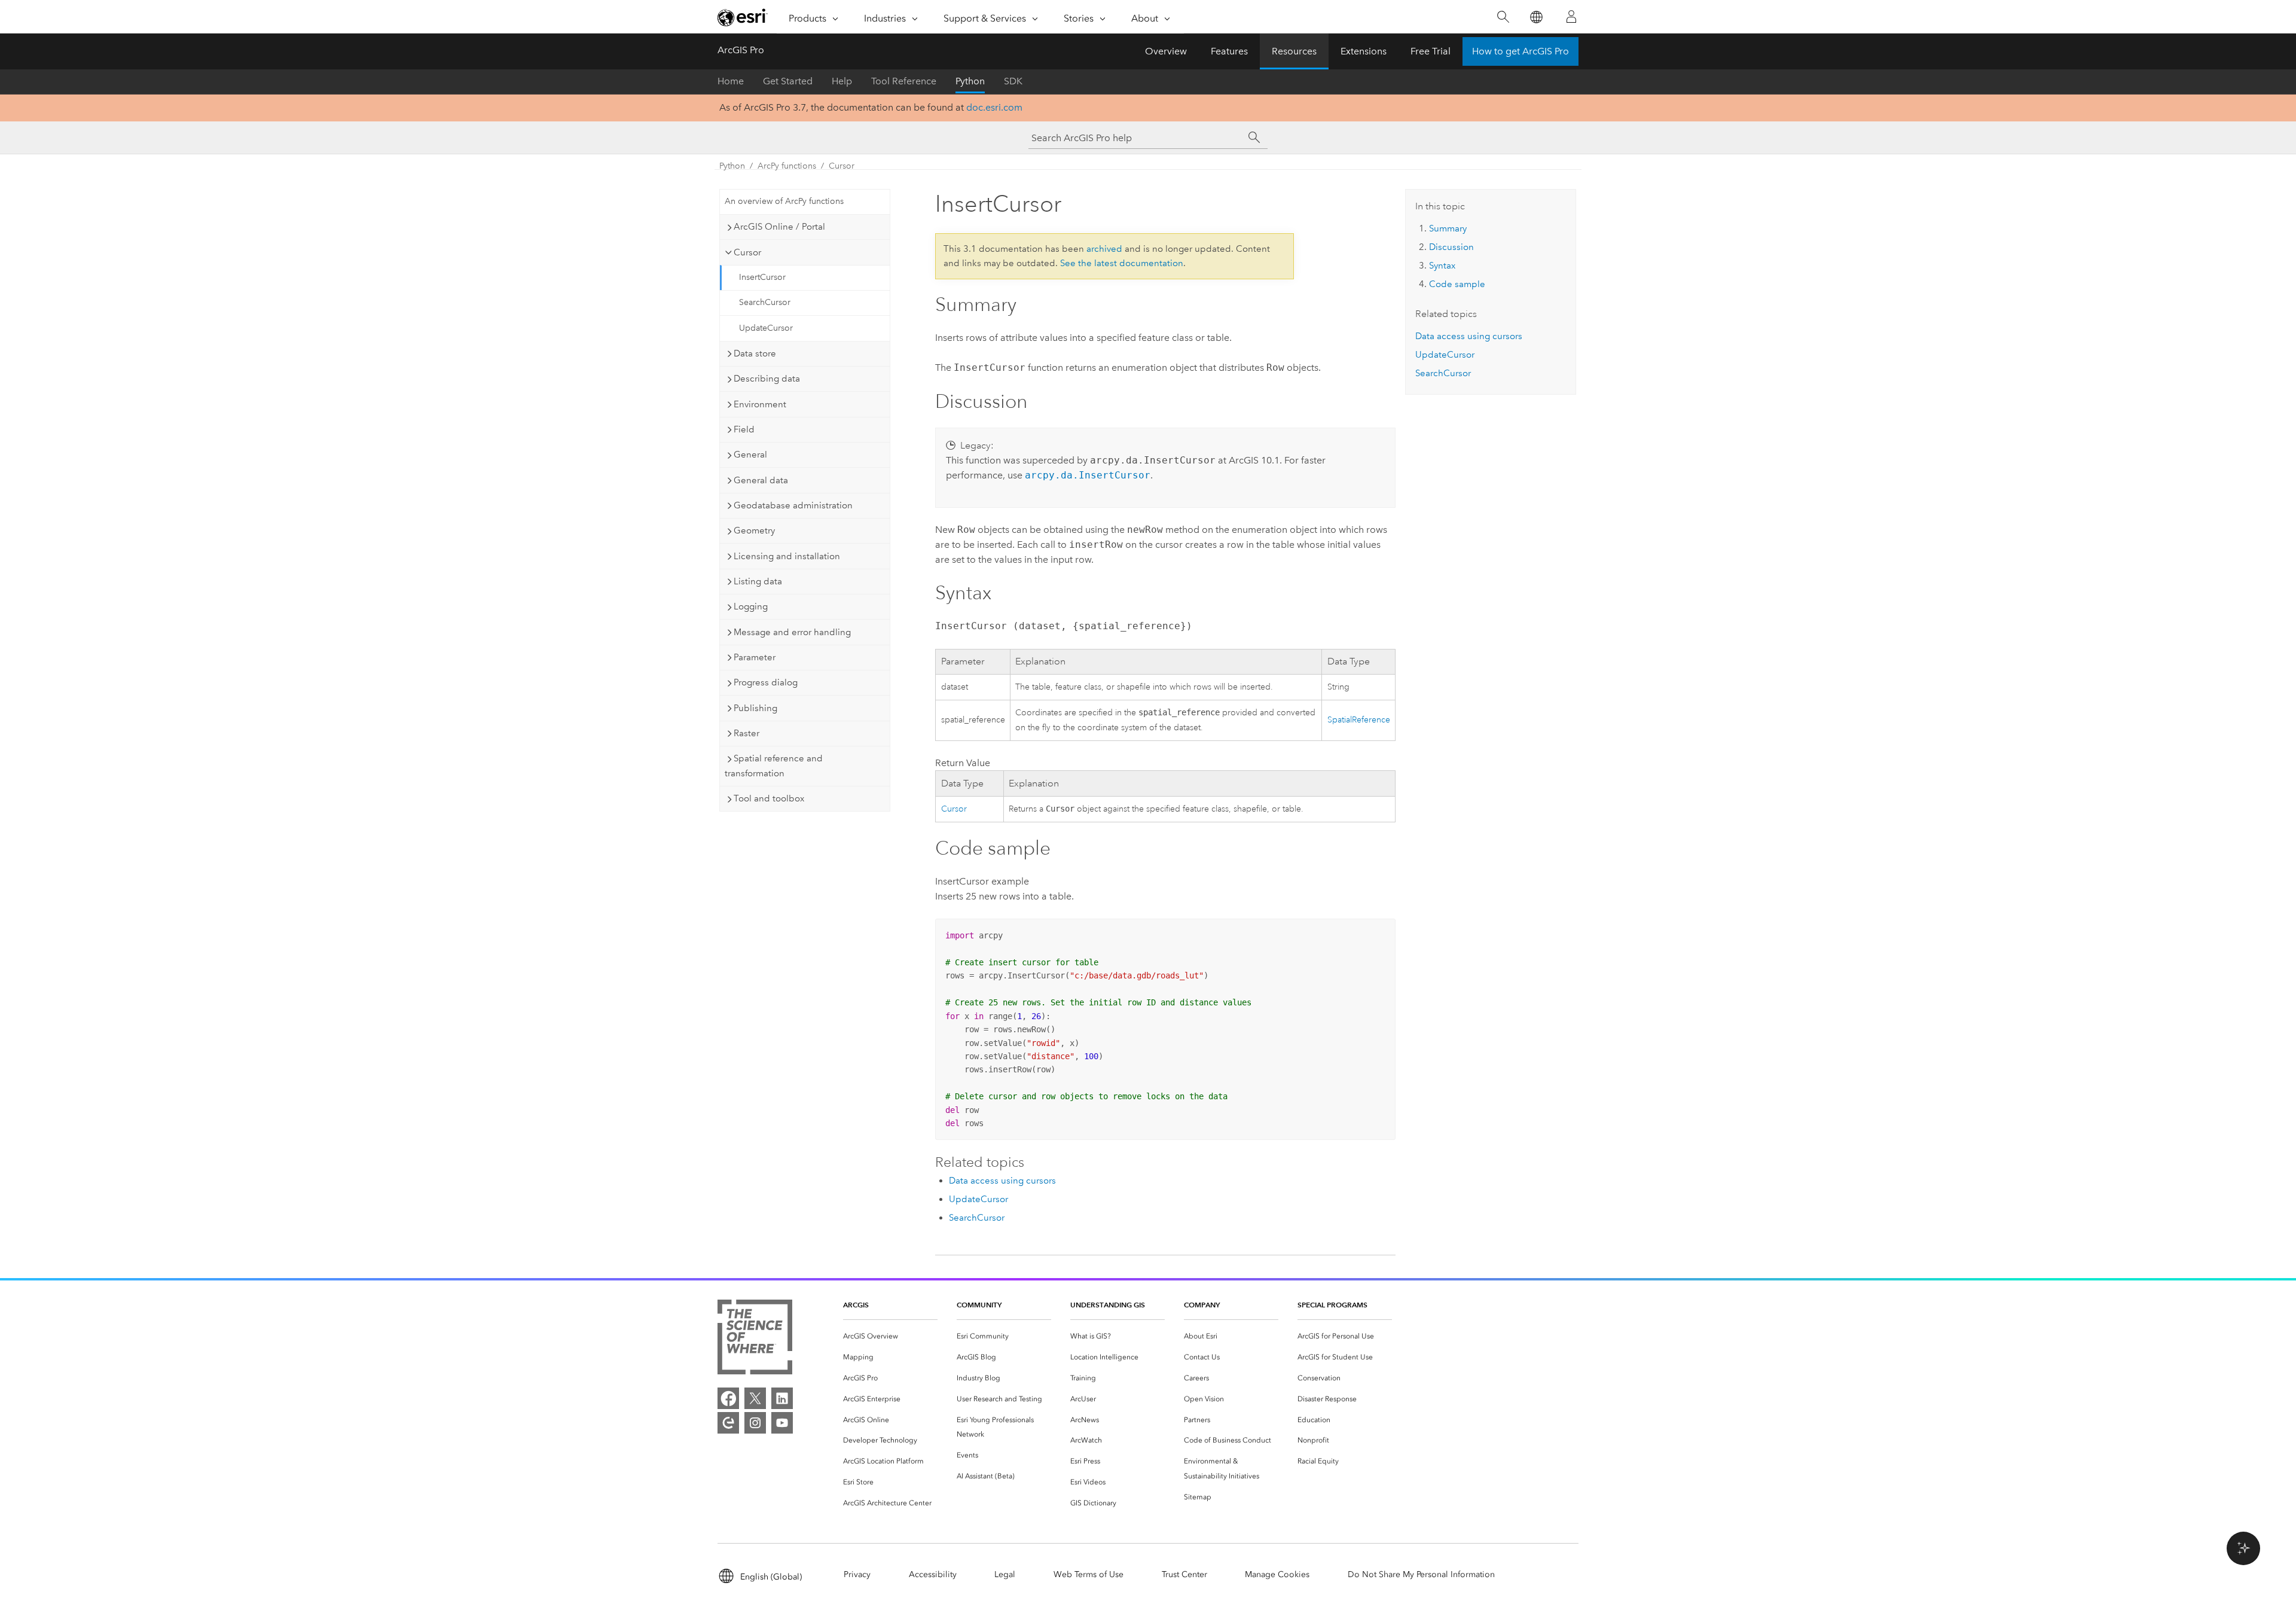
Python (970, 81)
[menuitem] (890, 1336)
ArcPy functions (787, 166)
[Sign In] (1571, 17)
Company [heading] (1202, 1305)
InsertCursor (762, 277)
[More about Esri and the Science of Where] (755, 1339)
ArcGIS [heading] (856, 1305)
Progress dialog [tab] (766, 682)
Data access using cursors (1002, 1181)
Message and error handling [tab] (792, 632)
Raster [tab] (746, 733)
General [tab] (750, 455)
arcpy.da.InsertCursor (1088, 475)
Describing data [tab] (767, 379)
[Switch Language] (1536, 17)
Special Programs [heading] (1332, 1305)
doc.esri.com (994, 107)
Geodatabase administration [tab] (793, 505)
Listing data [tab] (758, 581)
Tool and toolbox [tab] (769, 798)
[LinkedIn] (782, 1398)
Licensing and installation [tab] (787, 556)
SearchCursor (765, 302)
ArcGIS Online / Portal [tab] (779, 227)
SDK (1013, 81)
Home (731, 81)
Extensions (1364, 51)
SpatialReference (1359, 720)
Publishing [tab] (755, 708)
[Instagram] (755, 1423)
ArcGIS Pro (741, 50)
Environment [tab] (760, 404)
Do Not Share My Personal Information (1421, 1574)
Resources (1294, 51)
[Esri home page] (743, 17)
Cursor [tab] (747, 252)
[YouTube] (782, 1423)
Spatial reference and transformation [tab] (774, 766)
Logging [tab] (751, 606)
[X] (755, 1398)
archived (1104, 249)
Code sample (1457, 284)
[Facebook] (728, 1398)
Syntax (1442, 266)
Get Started (788, 81)
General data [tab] (761, 480)
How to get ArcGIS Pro (1521, 51)
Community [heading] (979, 1305)
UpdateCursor (766, 328)
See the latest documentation (1122, 263)
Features (1229, 51)
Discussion (1451, 247)
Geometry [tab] (754, 530)
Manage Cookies (1277, 1574)
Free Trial (1431, 51)
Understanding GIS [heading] (1108, 1305)
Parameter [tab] (755, 657)
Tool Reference (904, 81)
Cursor (842, 166)
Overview (1166, 51)
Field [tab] (744, 429)
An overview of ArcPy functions (784, 201)
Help (842, 81)
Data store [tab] (755, 353)
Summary (1448, 228)
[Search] (1503, 17)
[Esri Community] (728, 1423)
